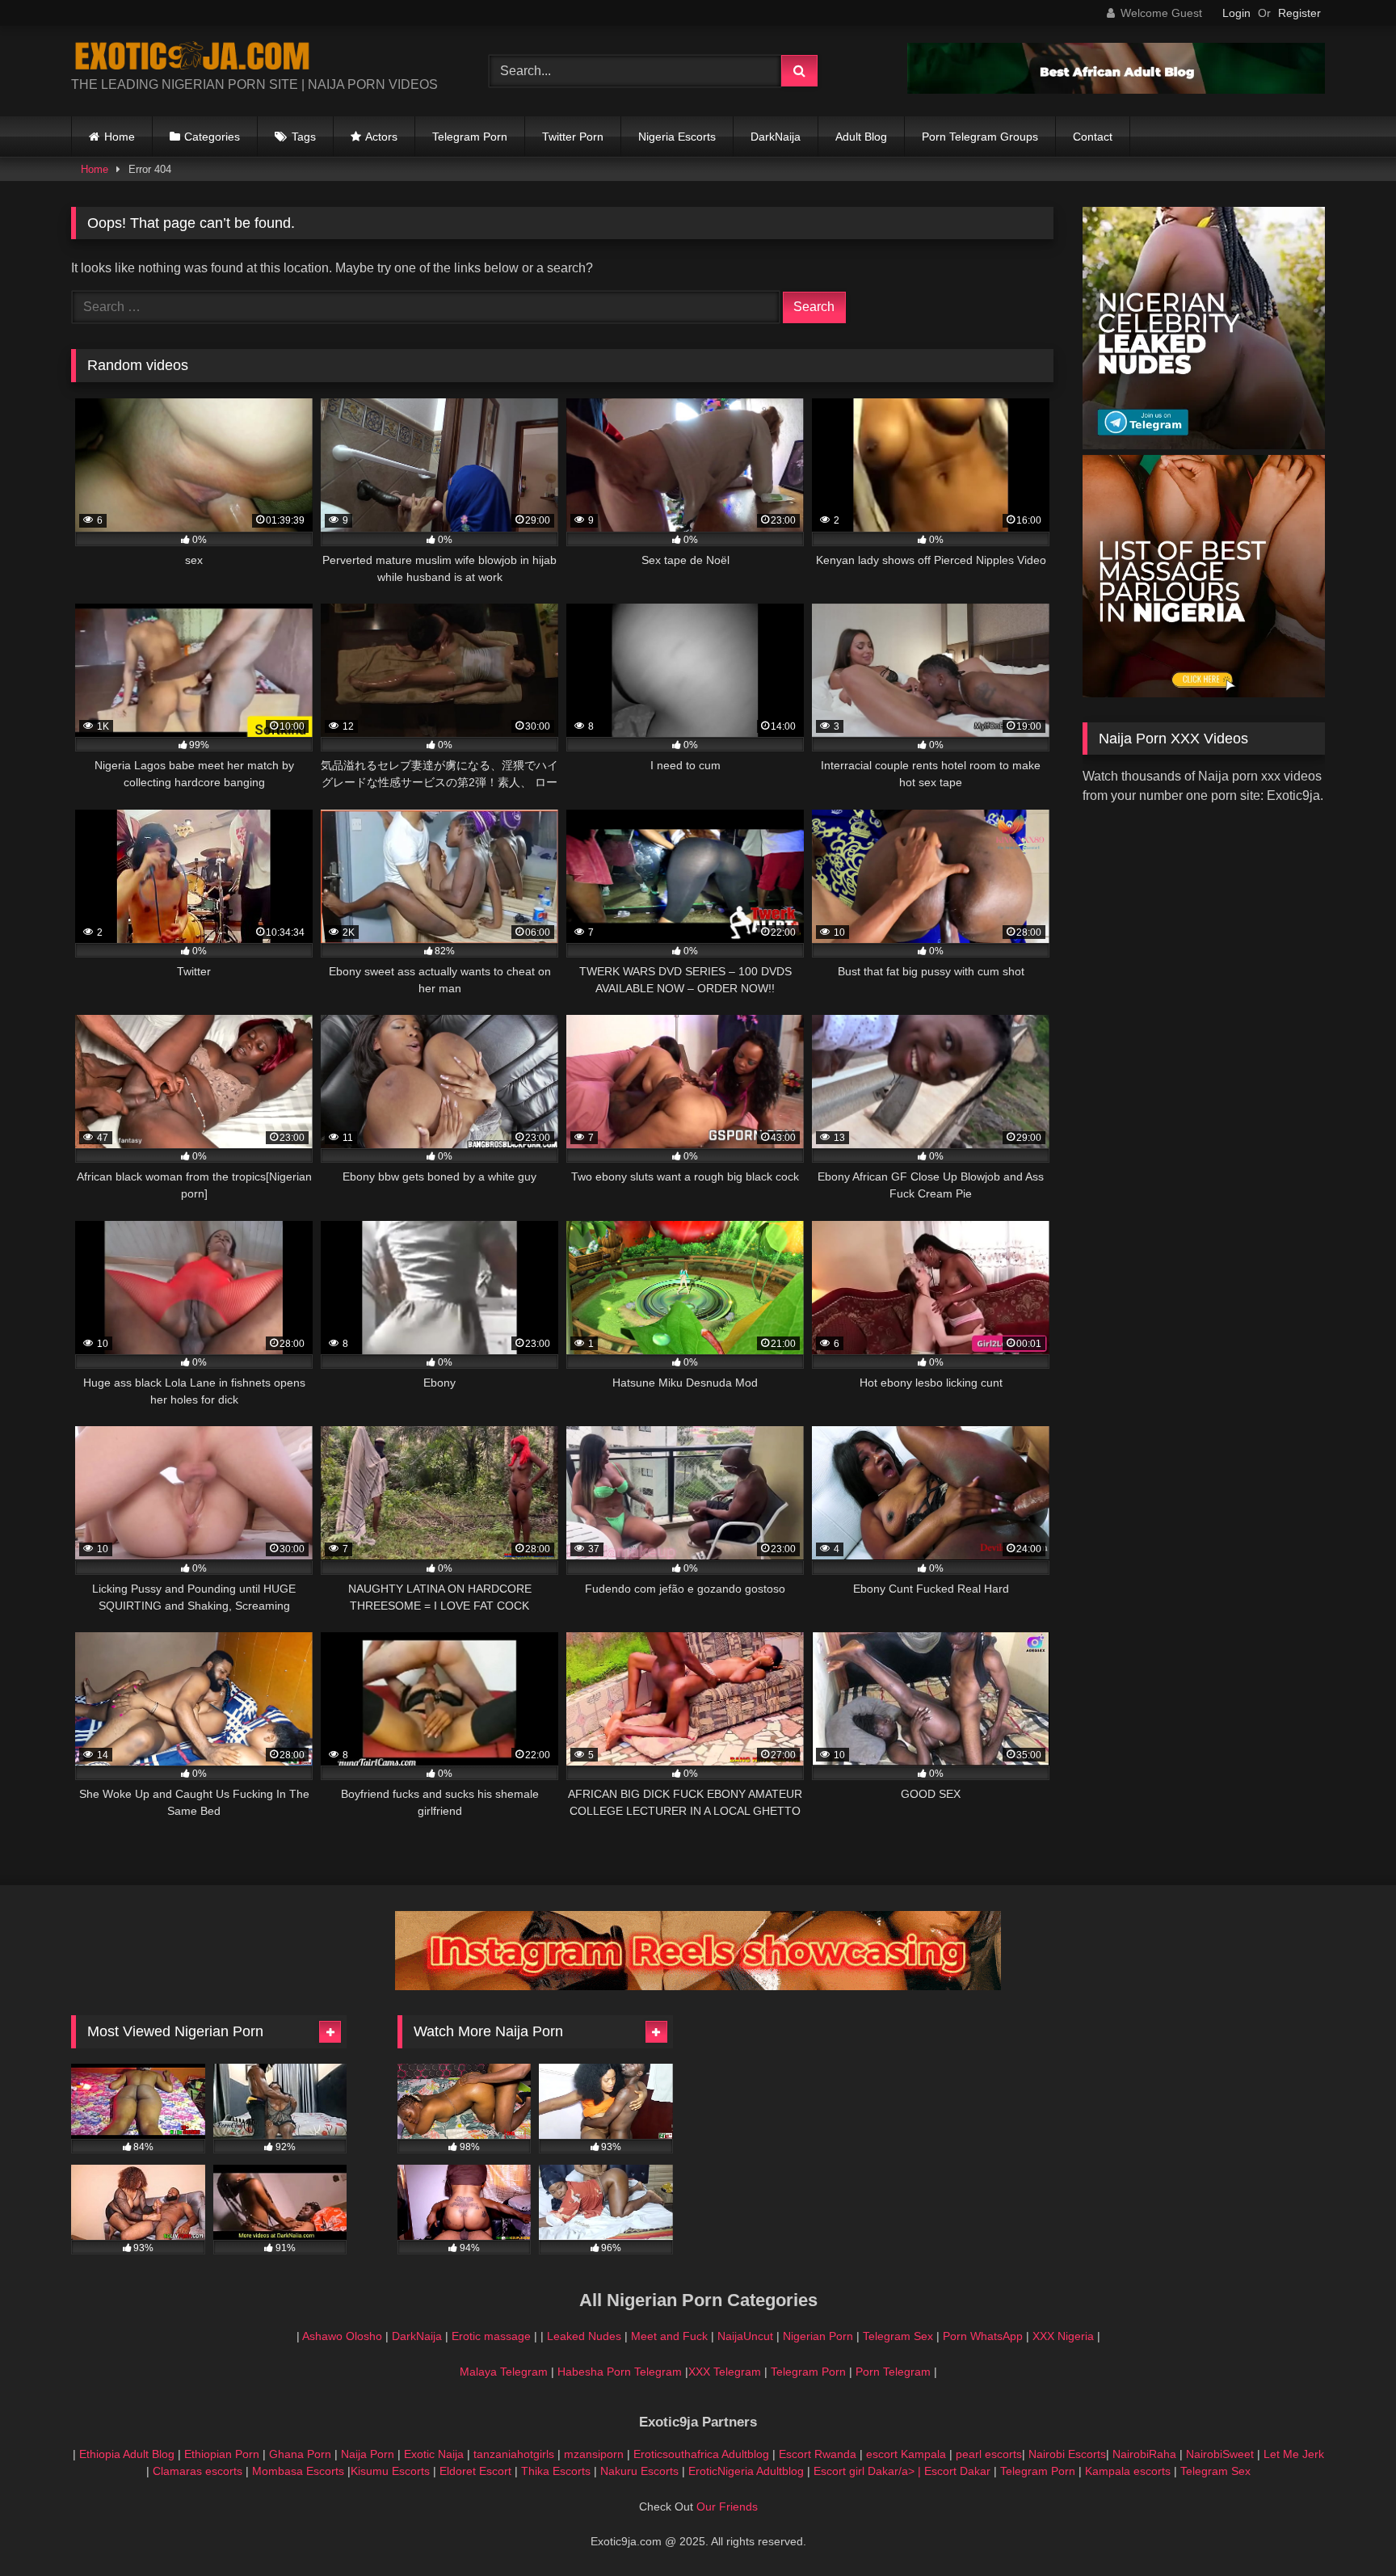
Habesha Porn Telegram (621, 2372)
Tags (304, 137)
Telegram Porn (470, 137)
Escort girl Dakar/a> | (869, 2471)
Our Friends (727, 2507)
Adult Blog (861, 137)
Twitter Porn (573, 137)
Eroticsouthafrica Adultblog (701, 2454)
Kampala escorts (1128, 2471)
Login (1236, 13)
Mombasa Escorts (298, 2471)
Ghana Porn (300, 2454)
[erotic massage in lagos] (1204, 693)
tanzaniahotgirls (514, 2454)
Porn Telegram (893, 2372)
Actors (381, 137)
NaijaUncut (745, 2336)
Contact (1093, 137)
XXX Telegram (725, 2372)
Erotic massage (491, 2336)
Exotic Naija (434, 2454)
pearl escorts (989, 2454)
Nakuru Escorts (639, 2471)
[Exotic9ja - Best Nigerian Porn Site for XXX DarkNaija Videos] (192, 58)
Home (120, 137)
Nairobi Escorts (1067, 2454)
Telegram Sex (898, 2336)
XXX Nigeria (1063, 2336)
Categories (212, 137)
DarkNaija (776, 137)
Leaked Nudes (584, 2336)
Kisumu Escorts (390, 2471)
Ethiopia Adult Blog (127, 2454)
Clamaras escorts (198, 2471)
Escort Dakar (959, 2471)
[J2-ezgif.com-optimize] (698, 1986)
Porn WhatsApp (983, 2336)
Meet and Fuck (671, 2336)
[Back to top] (1346, 2528)
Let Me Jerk (1294, 2454)
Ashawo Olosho (342, 2336)
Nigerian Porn (820, 2336)
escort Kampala (906, 2454)
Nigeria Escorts (677, 137)
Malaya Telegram (504, 2372)
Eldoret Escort (475, 2471)
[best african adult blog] (1116, 89)
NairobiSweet (1220, 2454)
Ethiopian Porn (222, 2454)
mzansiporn (594, 2454)
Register (1299, 13)
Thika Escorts (556, 2471)
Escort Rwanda (818, 2454)
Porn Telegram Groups (980, 137)
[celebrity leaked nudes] (1204, 445)
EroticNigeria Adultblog (746, 2471)
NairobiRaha (1144, 2454)
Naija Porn (368, 2454)
